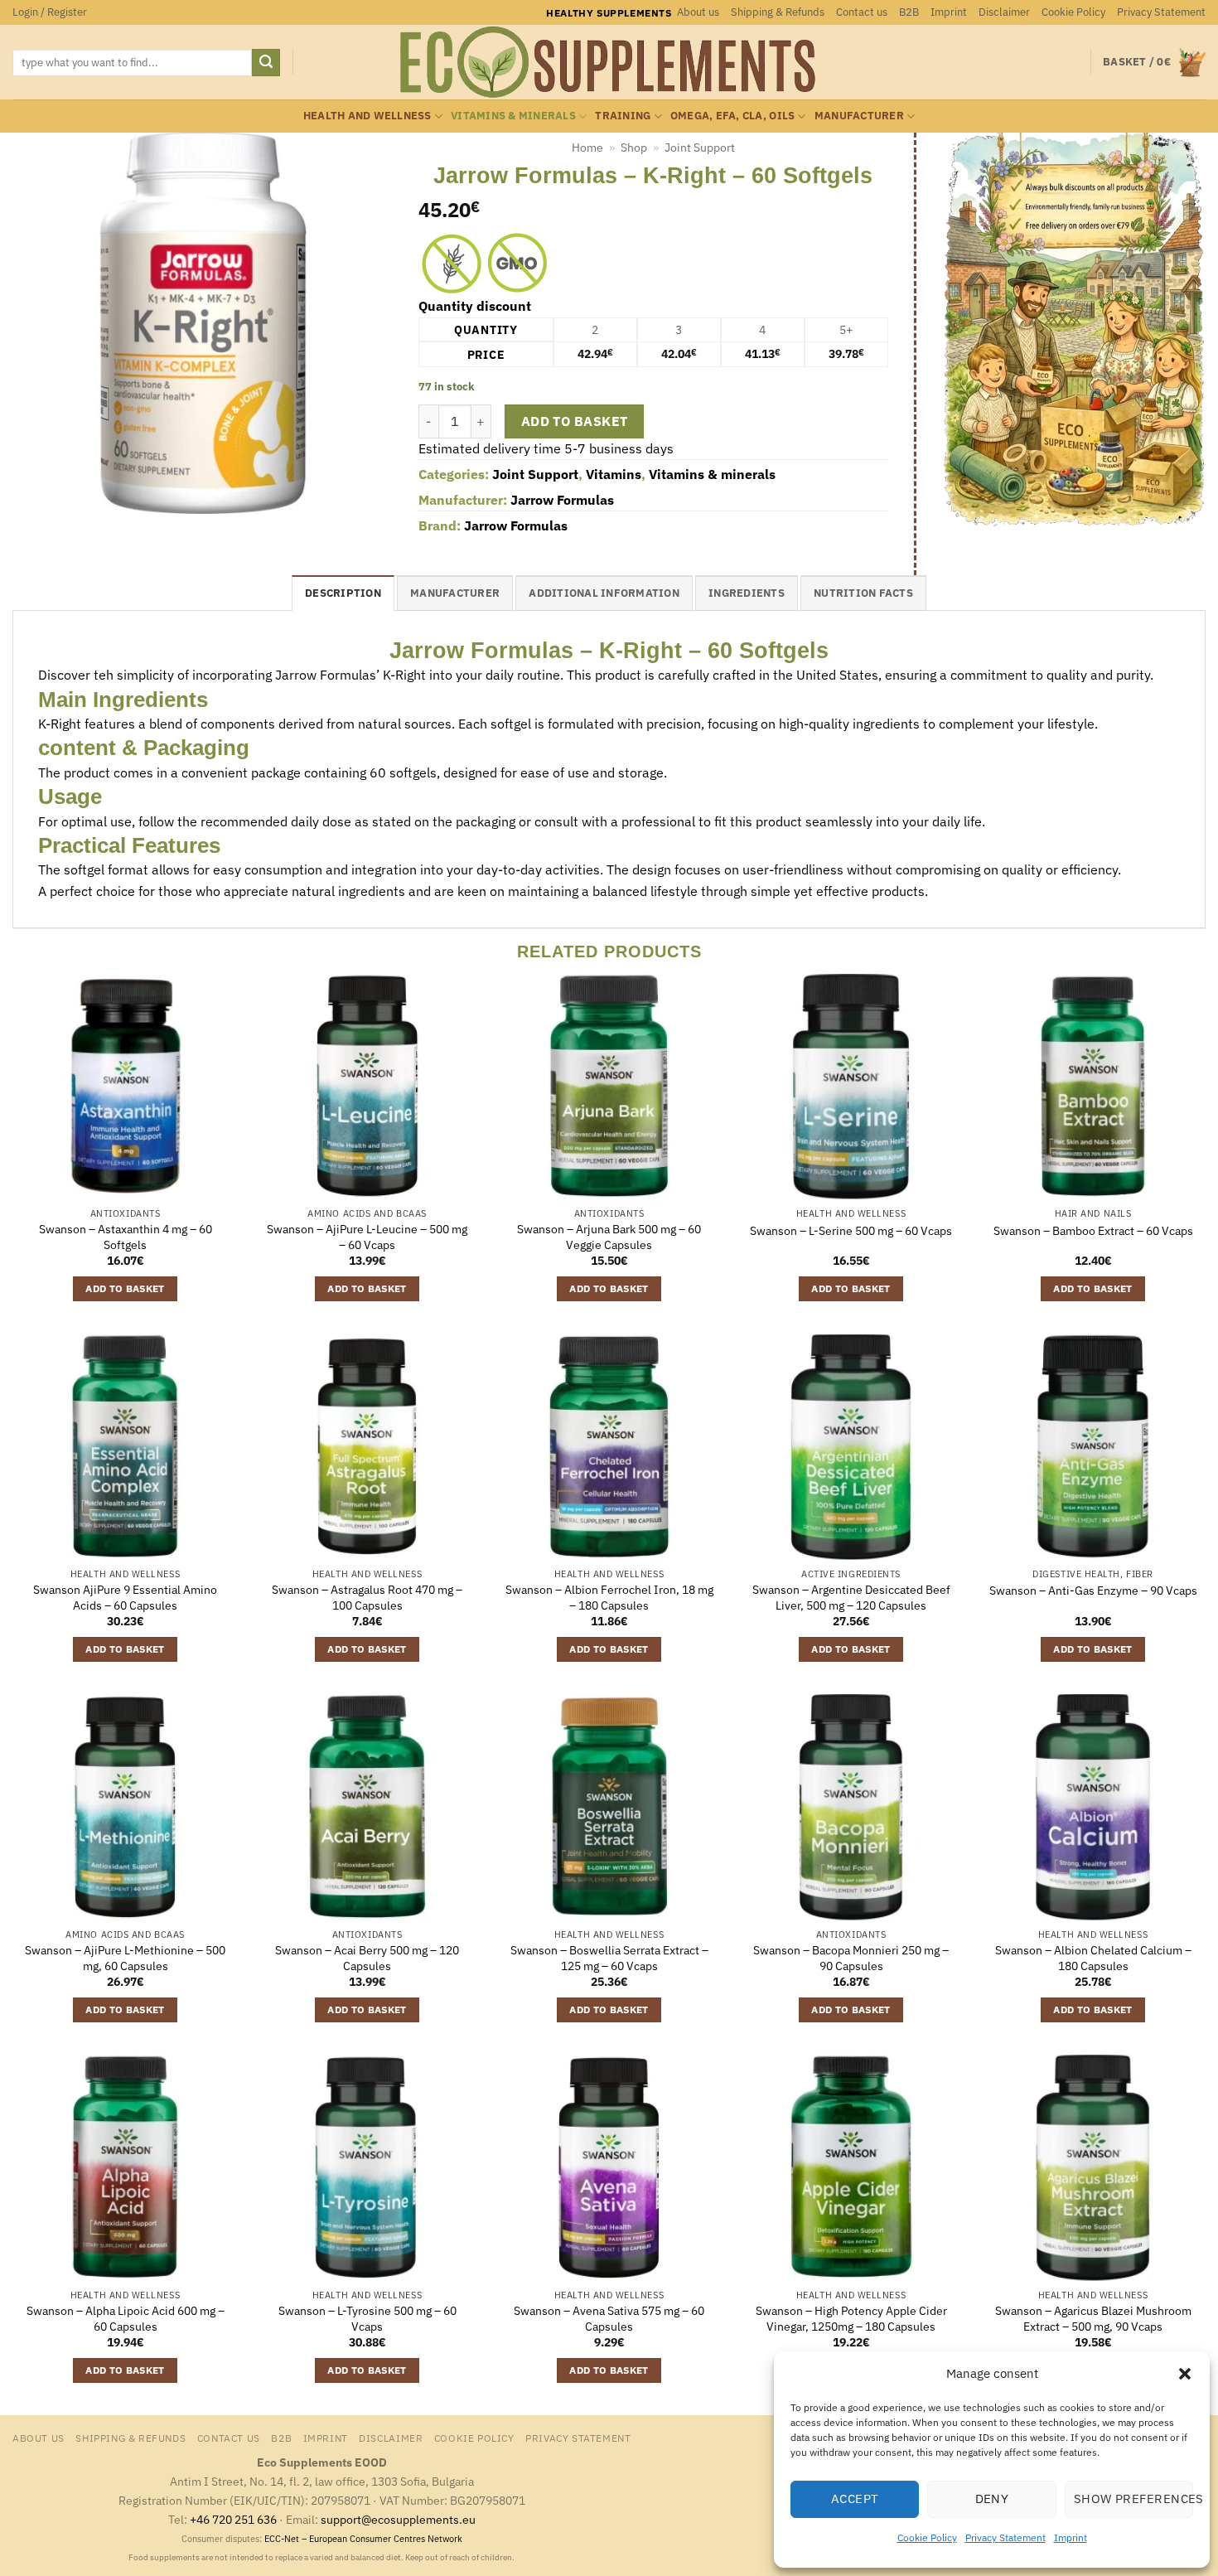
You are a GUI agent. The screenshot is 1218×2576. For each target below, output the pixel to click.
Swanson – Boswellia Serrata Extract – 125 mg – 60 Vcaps (609, 1958)
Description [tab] (343, 593)
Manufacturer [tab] (455, 593)
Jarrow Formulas (562, 500)
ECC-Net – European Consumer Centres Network (363, 2539)
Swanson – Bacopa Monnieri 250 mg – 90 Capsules (851, 1958)
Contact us (862, 12)
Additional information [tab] (604, 593)
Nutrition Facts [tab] (863, 593)
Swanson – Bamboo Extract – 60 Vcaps (1093, 1231)
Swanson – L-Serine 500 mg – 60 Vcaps (851, 1231)
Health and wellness (367, 116)
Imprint (1071, 2537)
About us (698, 12)
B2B (909, 12)
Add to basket (575, 421)
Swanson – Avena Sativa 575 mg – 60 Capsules (609, 2319)
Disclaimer (1004, 12)
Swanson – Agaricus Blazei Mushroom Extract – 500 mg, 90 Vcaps (1093, 2319)
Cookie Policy (927, 2537)
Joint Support (700, 148)
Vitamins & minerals (513, 116)
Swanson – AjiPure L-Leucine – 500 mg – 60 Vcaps (367, 1237)
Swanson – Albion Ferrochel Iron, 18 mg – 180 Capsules (609, 1598)
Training (623, 116)
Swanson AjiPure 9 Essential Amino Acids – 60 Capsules (125, 1598)
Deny (992, 2499)
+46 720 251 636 (233, 2519)
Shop (634, 148)
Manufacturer (859, 116)
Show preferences (1133, 2499)
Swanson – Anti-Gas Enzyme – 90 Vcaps (1093, 1591)
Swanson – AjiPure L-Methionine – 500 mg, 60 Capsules (125, 1958)
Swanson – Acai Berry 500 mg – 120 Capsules (367, 1958)
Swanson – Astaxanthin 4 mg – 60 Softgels (126, 1237)
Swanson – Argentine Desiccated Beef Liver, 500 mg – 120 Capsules (851, 1598)
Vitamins (614, 474)
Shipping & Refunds (778, 12)
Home (587, 148)
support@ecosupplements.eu (398, 2519)
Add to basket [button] (125, 1288)
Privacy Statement (1005, 2537)
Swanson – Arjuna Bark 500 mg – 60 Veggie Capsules (609, 1237)
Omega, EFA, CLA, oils (732, 116)
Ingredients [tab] (747, 593)
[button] (1185, 2374)
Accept (855, 2499)
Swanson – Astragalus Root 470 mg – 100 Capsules (367, 1598)
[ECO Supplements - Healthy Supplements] (609, 62)
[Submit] (266, 63)
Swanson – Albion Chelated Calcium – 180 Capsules (1093, 1958)
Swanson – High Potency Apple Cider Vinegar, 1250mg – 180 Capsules (851, 2319)
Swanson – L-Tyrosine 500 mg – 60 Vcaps (367, 2319)
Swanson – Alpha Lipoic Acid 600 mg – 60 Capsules (126, 2319)
